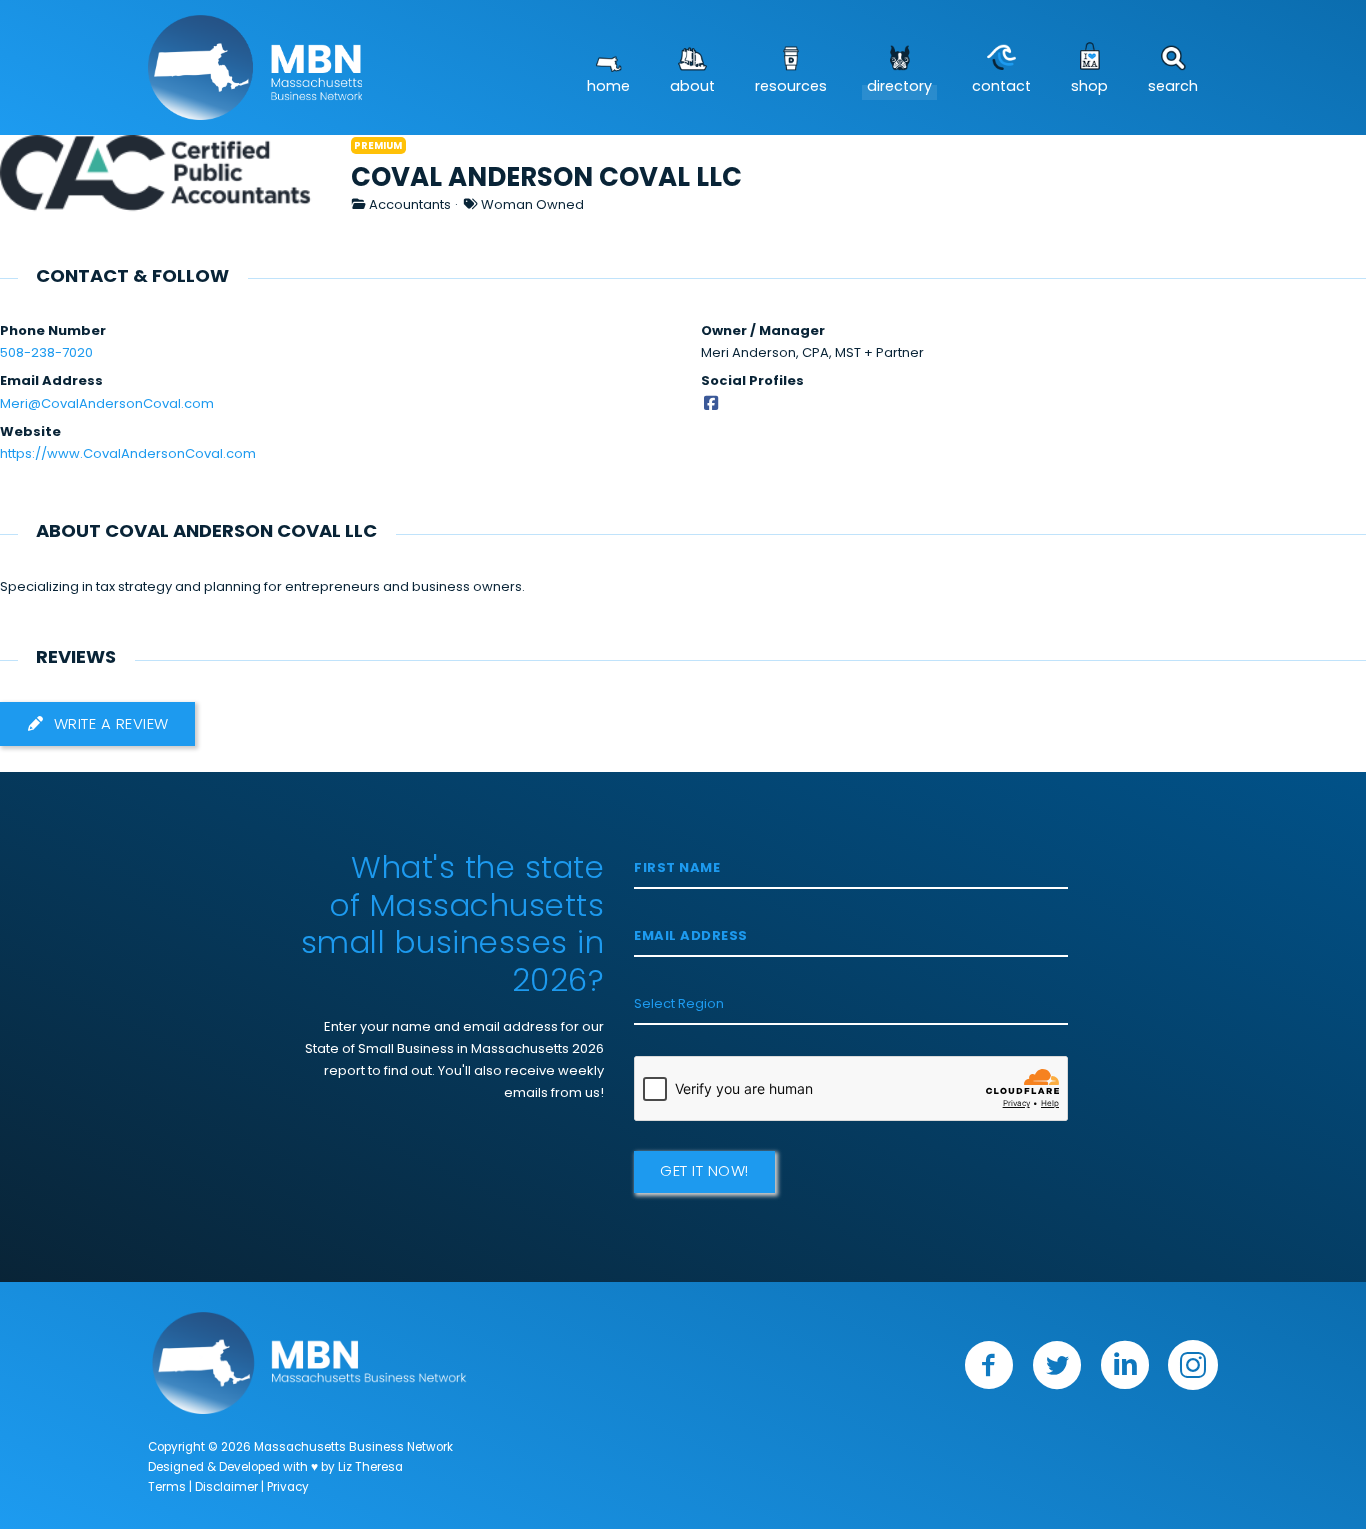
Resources (791, 87)
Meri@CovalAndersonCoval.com (107, 404)
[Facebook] (711, 404)
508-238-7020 (46, 353)
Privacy (288, 1488)
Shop (1089, 87)
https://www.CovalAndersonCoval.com (128, 454)
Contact (1001, 87)
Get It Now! (704, 1172)
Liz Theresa (370, 1468)
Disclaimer (226, 1488)
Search (1173, 87)
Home (608, 87)
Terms (167, 1488)
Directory (899, 87)
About (692, 87)
